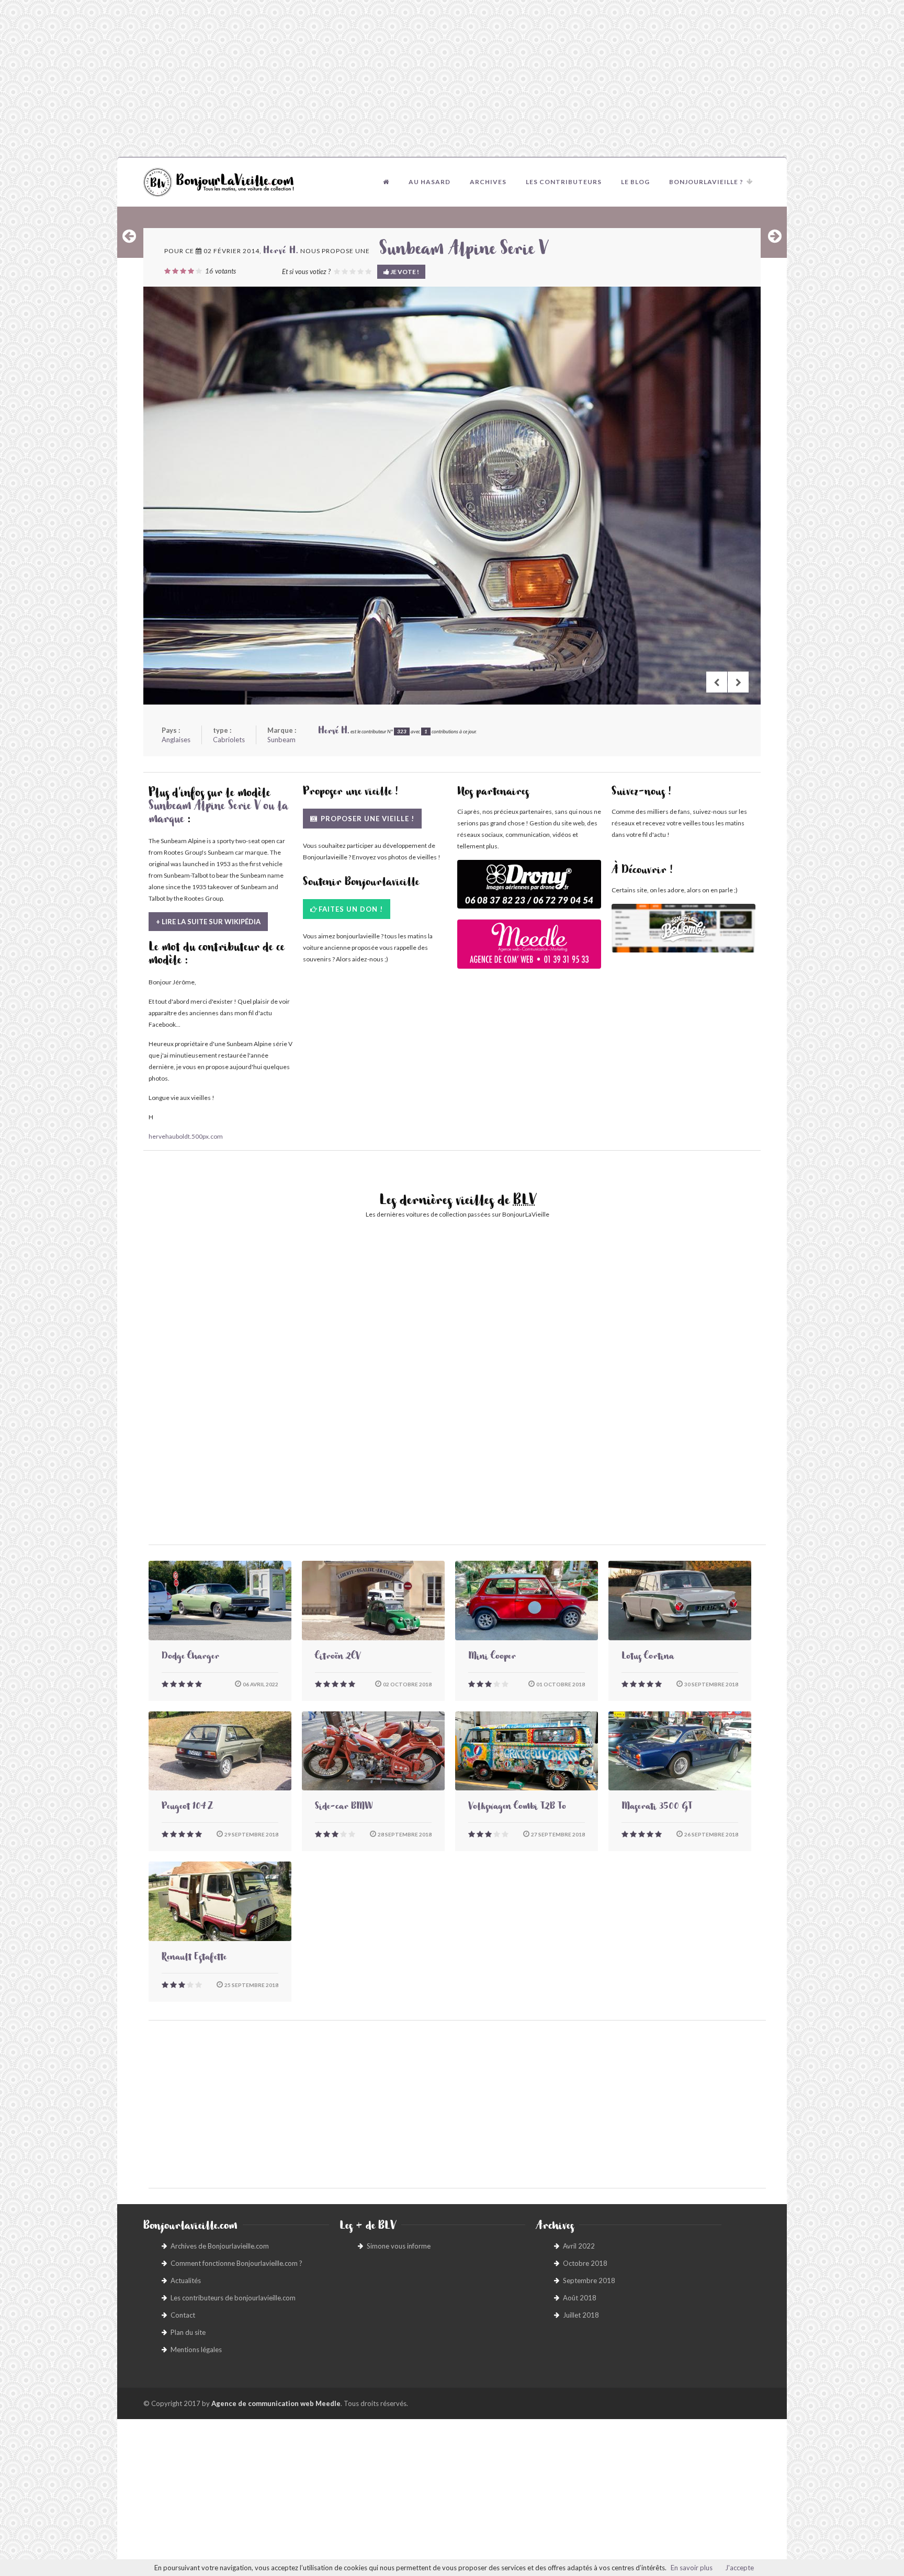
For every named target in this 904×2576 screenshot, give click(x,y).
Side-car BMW (344, 1808)
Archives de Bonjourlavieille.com (220, 2246)
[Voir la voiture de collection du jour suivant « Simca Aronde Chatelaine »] (775, 236)
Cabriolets (229, 740)
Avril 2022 (579, 2246)
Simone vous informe (399, 2246)
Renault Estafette (194, 1958)
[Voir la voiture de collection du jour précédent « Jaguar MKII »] (129, 236)
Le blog (635, 182)
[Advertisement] (452, 78)
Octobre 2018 (585, 2263)
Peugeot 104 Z (187, 1808)
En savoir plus (692, 2568)
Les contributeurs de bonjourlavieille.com (233, 2298)
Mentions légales (196, 2350)
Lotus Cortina (648, 1658)
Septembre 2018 (589, 2280)
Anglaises (176, 740)
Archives (488, 182)
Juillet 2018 (581, 2315)
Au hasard (430, 182)
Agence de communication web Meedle (276, 2403)
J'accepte (739, 2568)
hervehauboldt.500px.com (186, 1136)
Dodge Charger (190, 1658)
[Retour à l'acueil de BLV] (386, 182)
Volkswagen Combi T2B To (517, 1808)
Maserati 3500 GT (657, 1808)
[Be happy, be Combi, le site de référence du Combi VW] (683, 928)
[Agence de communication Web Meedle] (529, 949)
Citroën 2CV (338, 1658)
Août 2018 (580, 2298)
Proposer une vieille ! (366, 819)
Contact (183, 2315)
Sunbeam (281, 740)
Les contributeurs (564, 182)
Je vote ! (404, 272)
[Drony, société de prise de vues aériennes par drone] (529, 889)
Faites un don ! (351, 909)
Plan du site (188, 2332)
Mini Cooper (492, 1658)
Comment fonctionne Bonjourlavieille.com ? (236, 2263)
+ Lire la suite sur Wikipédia (208, 922)
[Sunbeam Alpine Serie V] (452, 496)
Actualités (186, 2280)
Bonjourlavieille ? (706, 182)
